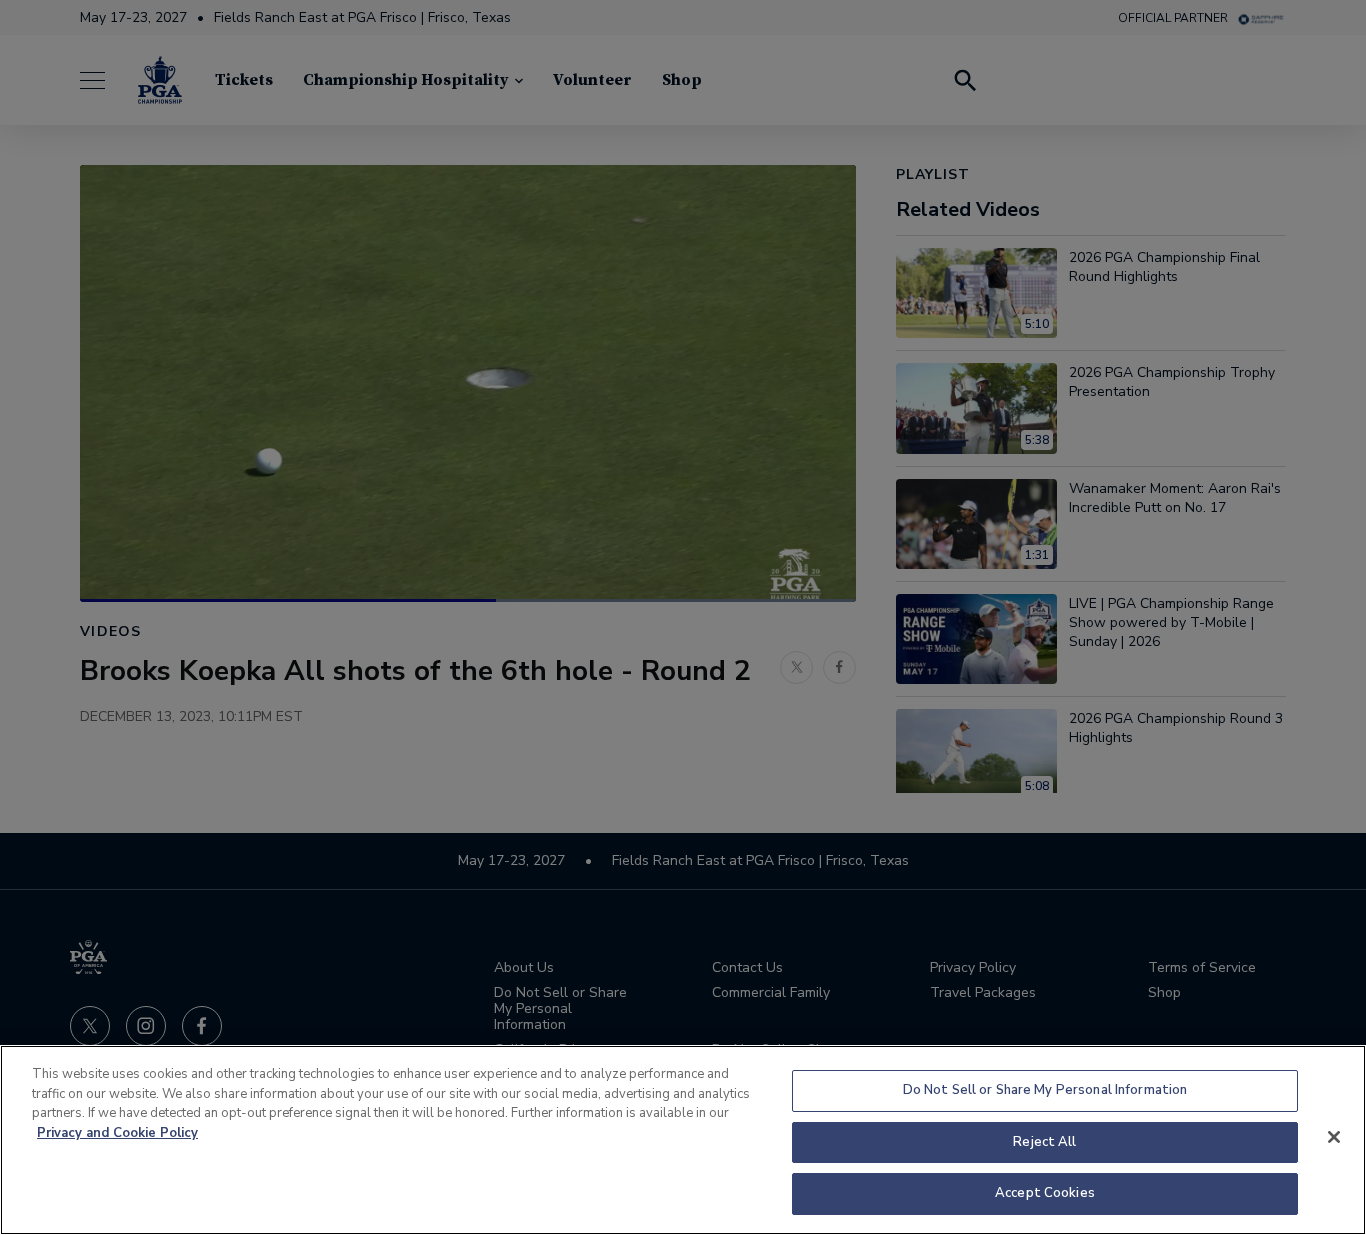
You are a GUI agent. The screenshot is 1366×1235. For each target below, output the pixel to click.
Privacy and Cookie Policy (117, 1133)
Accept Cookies (1045, 1193)
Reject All (1044, 1142)
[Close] (1334, 1137)
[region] (683, 1140)
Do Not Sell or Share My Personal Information (1045, 1090)
